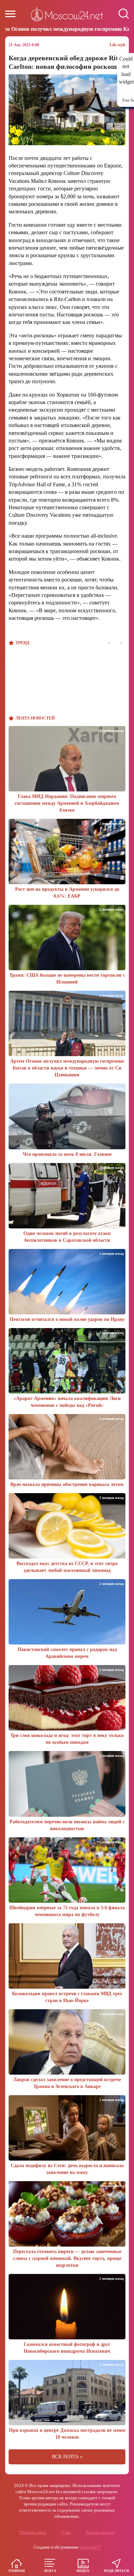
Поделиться (116, 2571)
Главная (17, 2571)
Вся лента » (67, 2457)
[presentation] (109, 643)
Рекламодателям (100, 2533)
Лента (50, 2571)
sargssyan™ (91, 2547)
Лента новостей (35, 718)
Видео (83, 2571)
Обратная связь (33, 2533)
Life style (118, 45)
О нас (66, 2533)
